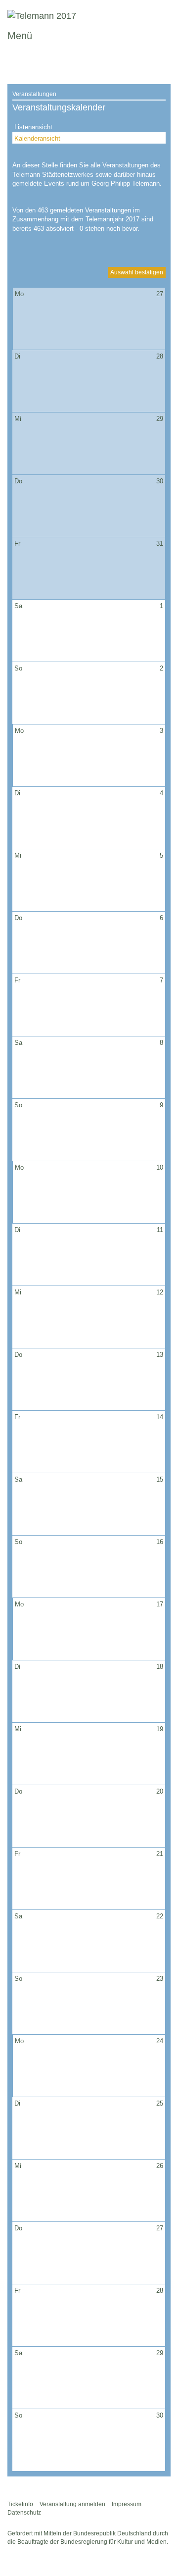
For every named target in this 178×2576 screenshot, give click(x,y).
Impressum (127, 2504)
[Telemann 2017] (42, 16)
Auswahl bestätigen (137, 272)
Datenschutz (24, 2513)
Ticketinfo (20, 2504)
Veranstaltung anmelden (72, 2504)
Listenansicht (33, 127)
